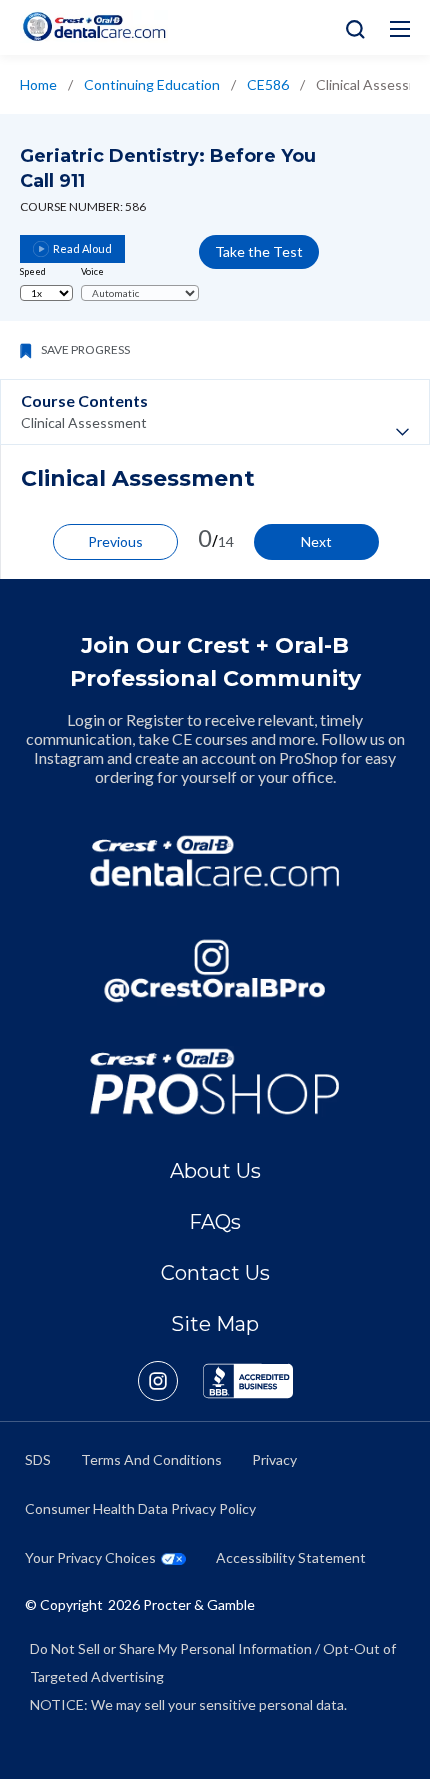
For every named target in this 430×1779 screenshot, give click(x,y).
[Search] (350, 27)
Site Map (215, 1324)
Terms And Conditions (151, 1459)
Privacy (274, 1459)
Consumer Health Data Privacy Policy (140, 1508)
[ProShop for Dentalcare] (215, 1081)
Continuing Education (152, 84)
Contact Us (215, 1273)
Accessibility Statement (291, 1557)
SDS (38, 1459)
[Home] (94, 26)
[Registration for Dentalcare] (215, 861)
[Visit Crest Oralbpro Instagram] (170, 1381)
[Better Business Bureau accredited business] (248, 1381)
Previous (115, 541)
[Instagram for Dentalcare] (215, 971)
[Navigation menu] (400, 29)
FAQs (215, 1222)
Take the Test (259, 251)
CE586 (268, 84)
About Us (215, 1171)
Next (316, 541)
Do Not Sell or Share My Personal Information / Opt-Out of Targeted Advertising (213, 1662)
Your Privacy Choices (90, 1557)
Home (38, 84)
